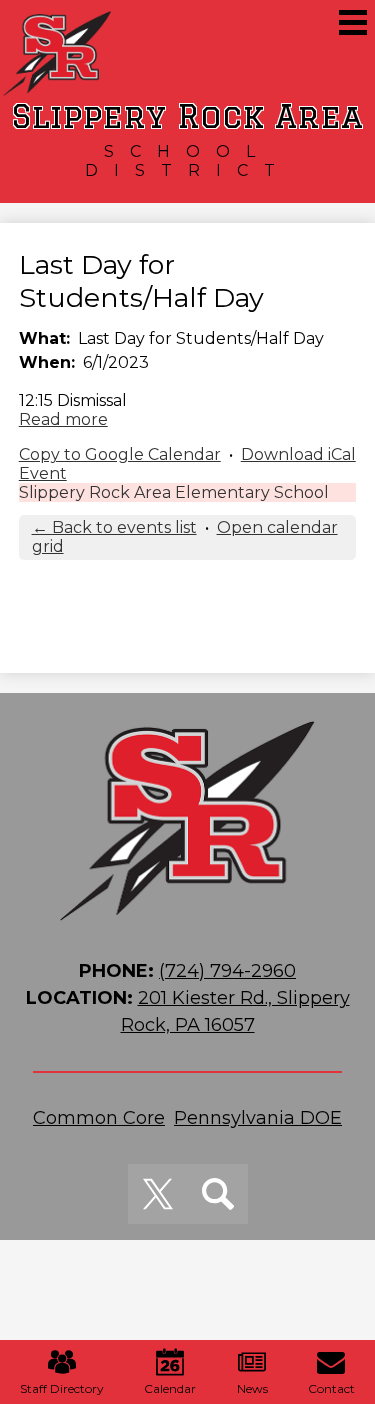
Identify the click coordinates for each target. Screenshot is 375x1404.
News (252, 1388)
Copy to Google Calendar (120, 454)
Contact (331, 1388)
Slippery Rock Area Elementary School (174, 492)
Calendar (170, 1388)
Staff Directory (62, 1388)
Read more (63, 419)
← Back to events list (114, 527)
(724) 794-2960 (227, 971)
